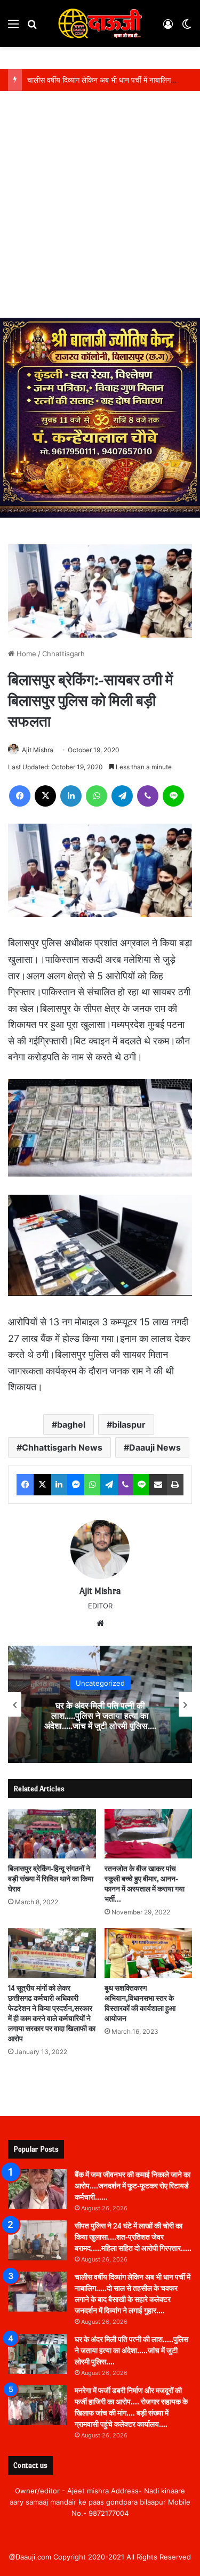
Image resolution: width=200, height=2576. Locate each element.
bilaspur (129, 1424)
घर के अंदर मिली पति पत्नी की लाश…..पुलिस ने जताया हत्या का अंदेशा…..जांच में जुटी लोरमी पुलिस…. (100, 1716)
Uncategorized (100, 1683)
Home (25, 654)
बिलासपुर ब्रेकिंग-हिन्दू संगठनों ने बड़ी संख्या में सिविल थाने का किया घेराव (51, 1879)
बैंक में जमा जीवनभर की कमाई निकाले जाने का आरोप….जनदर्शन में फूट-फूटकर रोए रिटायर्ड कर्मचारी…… (133, 2186)
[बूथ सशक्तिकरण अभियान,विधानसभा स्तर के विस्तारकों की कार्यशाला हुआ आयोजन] (149, 1953)
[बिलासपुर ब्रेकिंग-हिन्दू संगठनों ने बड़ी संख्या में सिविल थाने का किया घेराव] (52, 1834)
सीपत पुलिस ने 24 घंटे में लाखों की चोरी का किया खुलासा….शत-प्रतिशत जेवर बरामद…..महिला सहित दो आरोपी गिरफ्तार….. (133, 2237)
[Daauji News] (100, 23)
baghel (71, 1424)
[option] (100, 1704)
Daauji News (155, 1447)
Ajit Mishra (38, 750)
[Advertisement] (100, 212)
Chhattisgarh (63, 654)
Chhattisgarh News (62, 1447)
